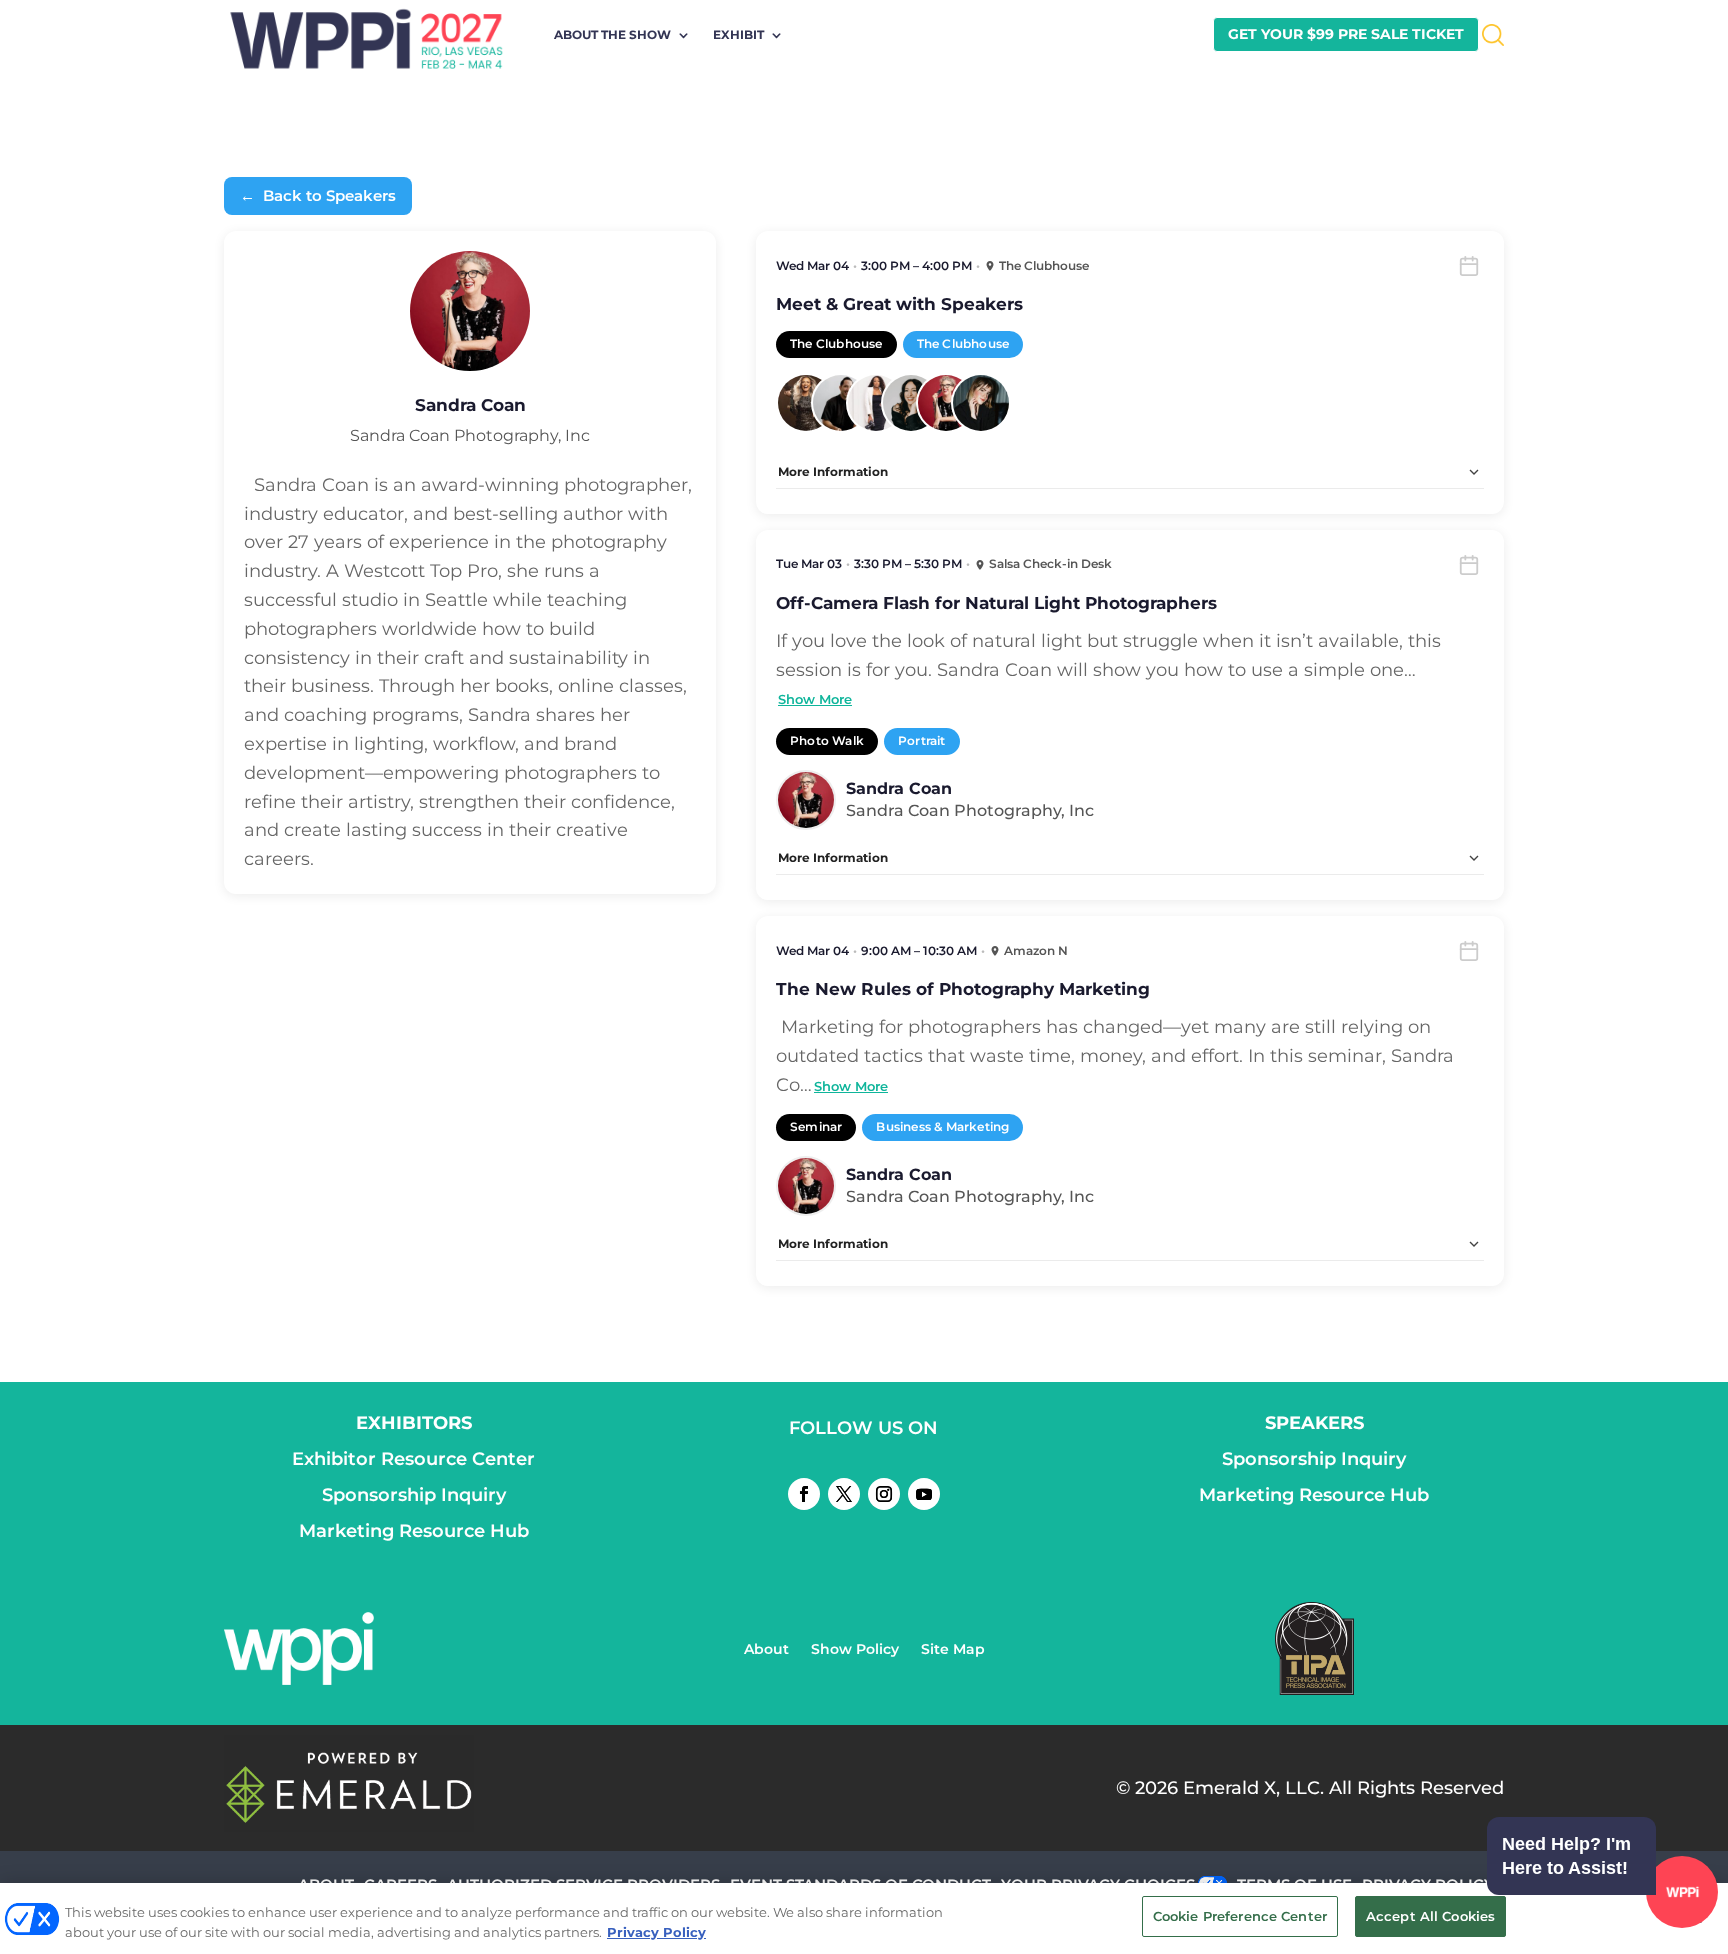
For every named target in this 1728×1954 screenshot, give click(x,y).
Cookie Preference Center (1240, 1916)
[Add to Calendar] (1469, 266)
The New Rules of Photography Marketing (963, 989)
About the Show (612, 35)
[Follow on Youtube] (924, 1494)
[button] (1597, 1895)
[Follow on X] (844, 1494)
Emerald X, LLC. (1253, 1788)
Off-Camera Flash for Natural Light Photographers (996, 603)
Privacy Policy (656, 1932)
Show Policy (855, 1650)
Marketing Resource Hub (414, 1531)
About (766, 1650)
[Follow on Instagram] (884, 1494)
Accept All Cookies (1430, 1916)
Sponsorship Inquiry (414, 1495)
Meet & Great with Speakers (899, 304)
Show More (815, 699)
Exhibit (738, 35)
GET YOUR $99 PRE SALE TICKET (1346, 34)
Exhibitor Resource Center (413, 1459)
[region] (864, 1918)
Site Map (953, 1650)
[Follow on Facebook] (804, 1494)
